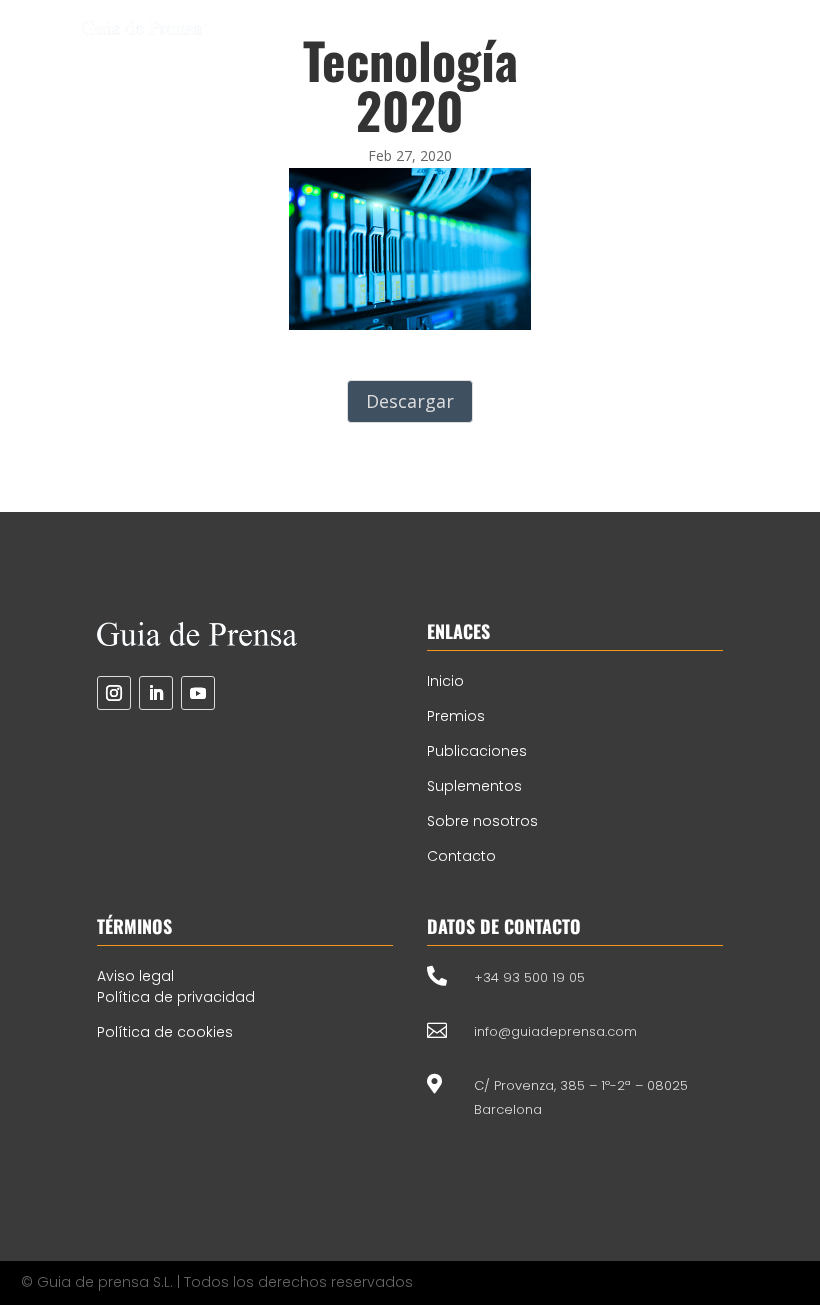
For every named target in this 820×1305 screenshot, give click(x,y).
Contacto (461, 856)
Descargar (410, 401)
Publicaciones (477, 751)
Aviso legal (135, 976)
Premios (456, 716)
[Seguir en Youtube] (198, 693)
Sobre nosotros (482, 821)
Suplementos (474, 786)
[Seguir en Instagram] (114, 693)
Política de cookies (165, 1032)
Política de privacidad (176, 997)
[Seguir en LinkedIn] (156, 693)
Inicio (445, 681)
